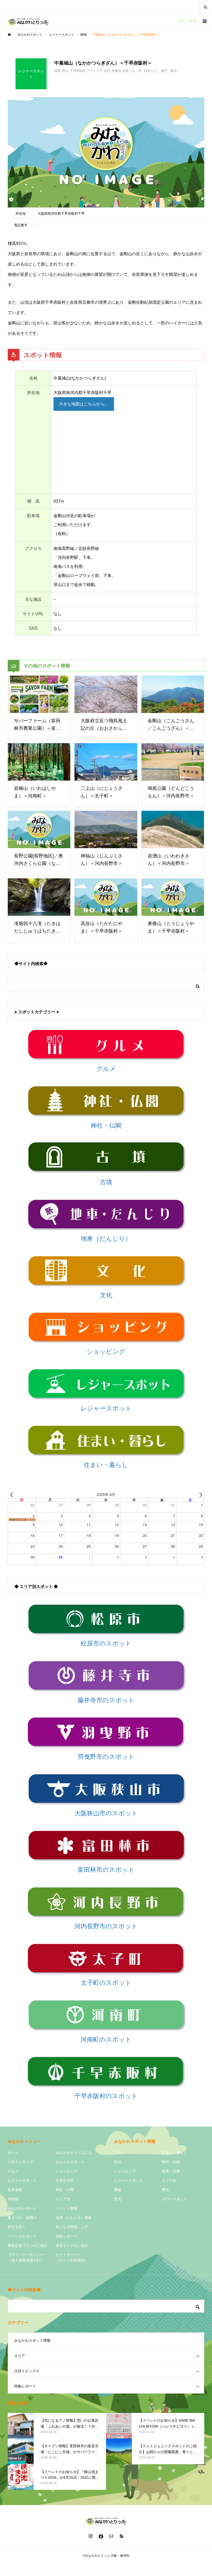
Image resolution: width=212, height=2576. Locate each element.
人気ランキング (20, 2162)
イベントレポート (22, 2236)
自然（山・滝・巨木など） (141, 71)
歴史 (165, 2190)
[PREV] (13, 1495)
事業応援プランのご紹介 (28, 2245)
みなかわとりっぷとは (74, 2153)
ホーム (13, 2153)
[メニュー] (204, 21)
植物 (57, 71)
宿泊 (118, 2162)
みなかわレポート (22, 2208)
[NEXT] (199, 1495)
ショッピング (66, 2171)
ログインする (187, 21)
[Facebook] (101, 2536)
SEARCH (205, 7)
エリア (20, 2356)
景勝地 (116, 71)
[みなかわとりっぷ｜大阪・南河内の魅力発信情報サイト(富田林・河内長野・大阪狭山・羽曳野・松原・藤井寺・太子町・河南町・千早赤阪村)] (28, 21)
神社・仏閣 (65, 2190)
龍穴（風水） (171, 71)
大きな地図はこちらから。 (84, 404)
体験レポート (66, 2236)
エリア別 (63, 2199)
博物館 (13, 2199)
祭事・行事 (171, 2171)
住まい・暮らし (175, 2153)
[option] (106, 152)
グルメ (13, 2171)
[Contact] (111, 2536)
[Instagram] (90, 2536)
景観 (118, 2190)
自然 (107, 71)
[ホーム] (9, 35)
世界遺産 (15, 2190)
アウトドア (95, 71)
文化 (118, 2199)
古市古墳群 (65, 2180)
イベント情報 (66, 2208)
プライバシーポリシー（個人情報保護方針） (26, 2257)
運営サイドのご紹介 (72, 2245)
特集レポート (25, 2386)
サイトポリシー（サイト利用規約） (72, 2257)
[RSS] (122, 2536)
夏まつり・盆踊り (22, 2218)
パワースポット (175, 2199)
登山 (65, 71)
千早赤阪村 (78, 71)
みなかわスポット (70, 2162)
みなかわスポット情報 (32, 2340)
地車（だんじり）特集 (74, 2218)
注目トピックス (27, 2371)
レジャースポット (22, 2180)
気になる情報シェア (72, 2227)
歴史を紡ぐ (17, 2227)
